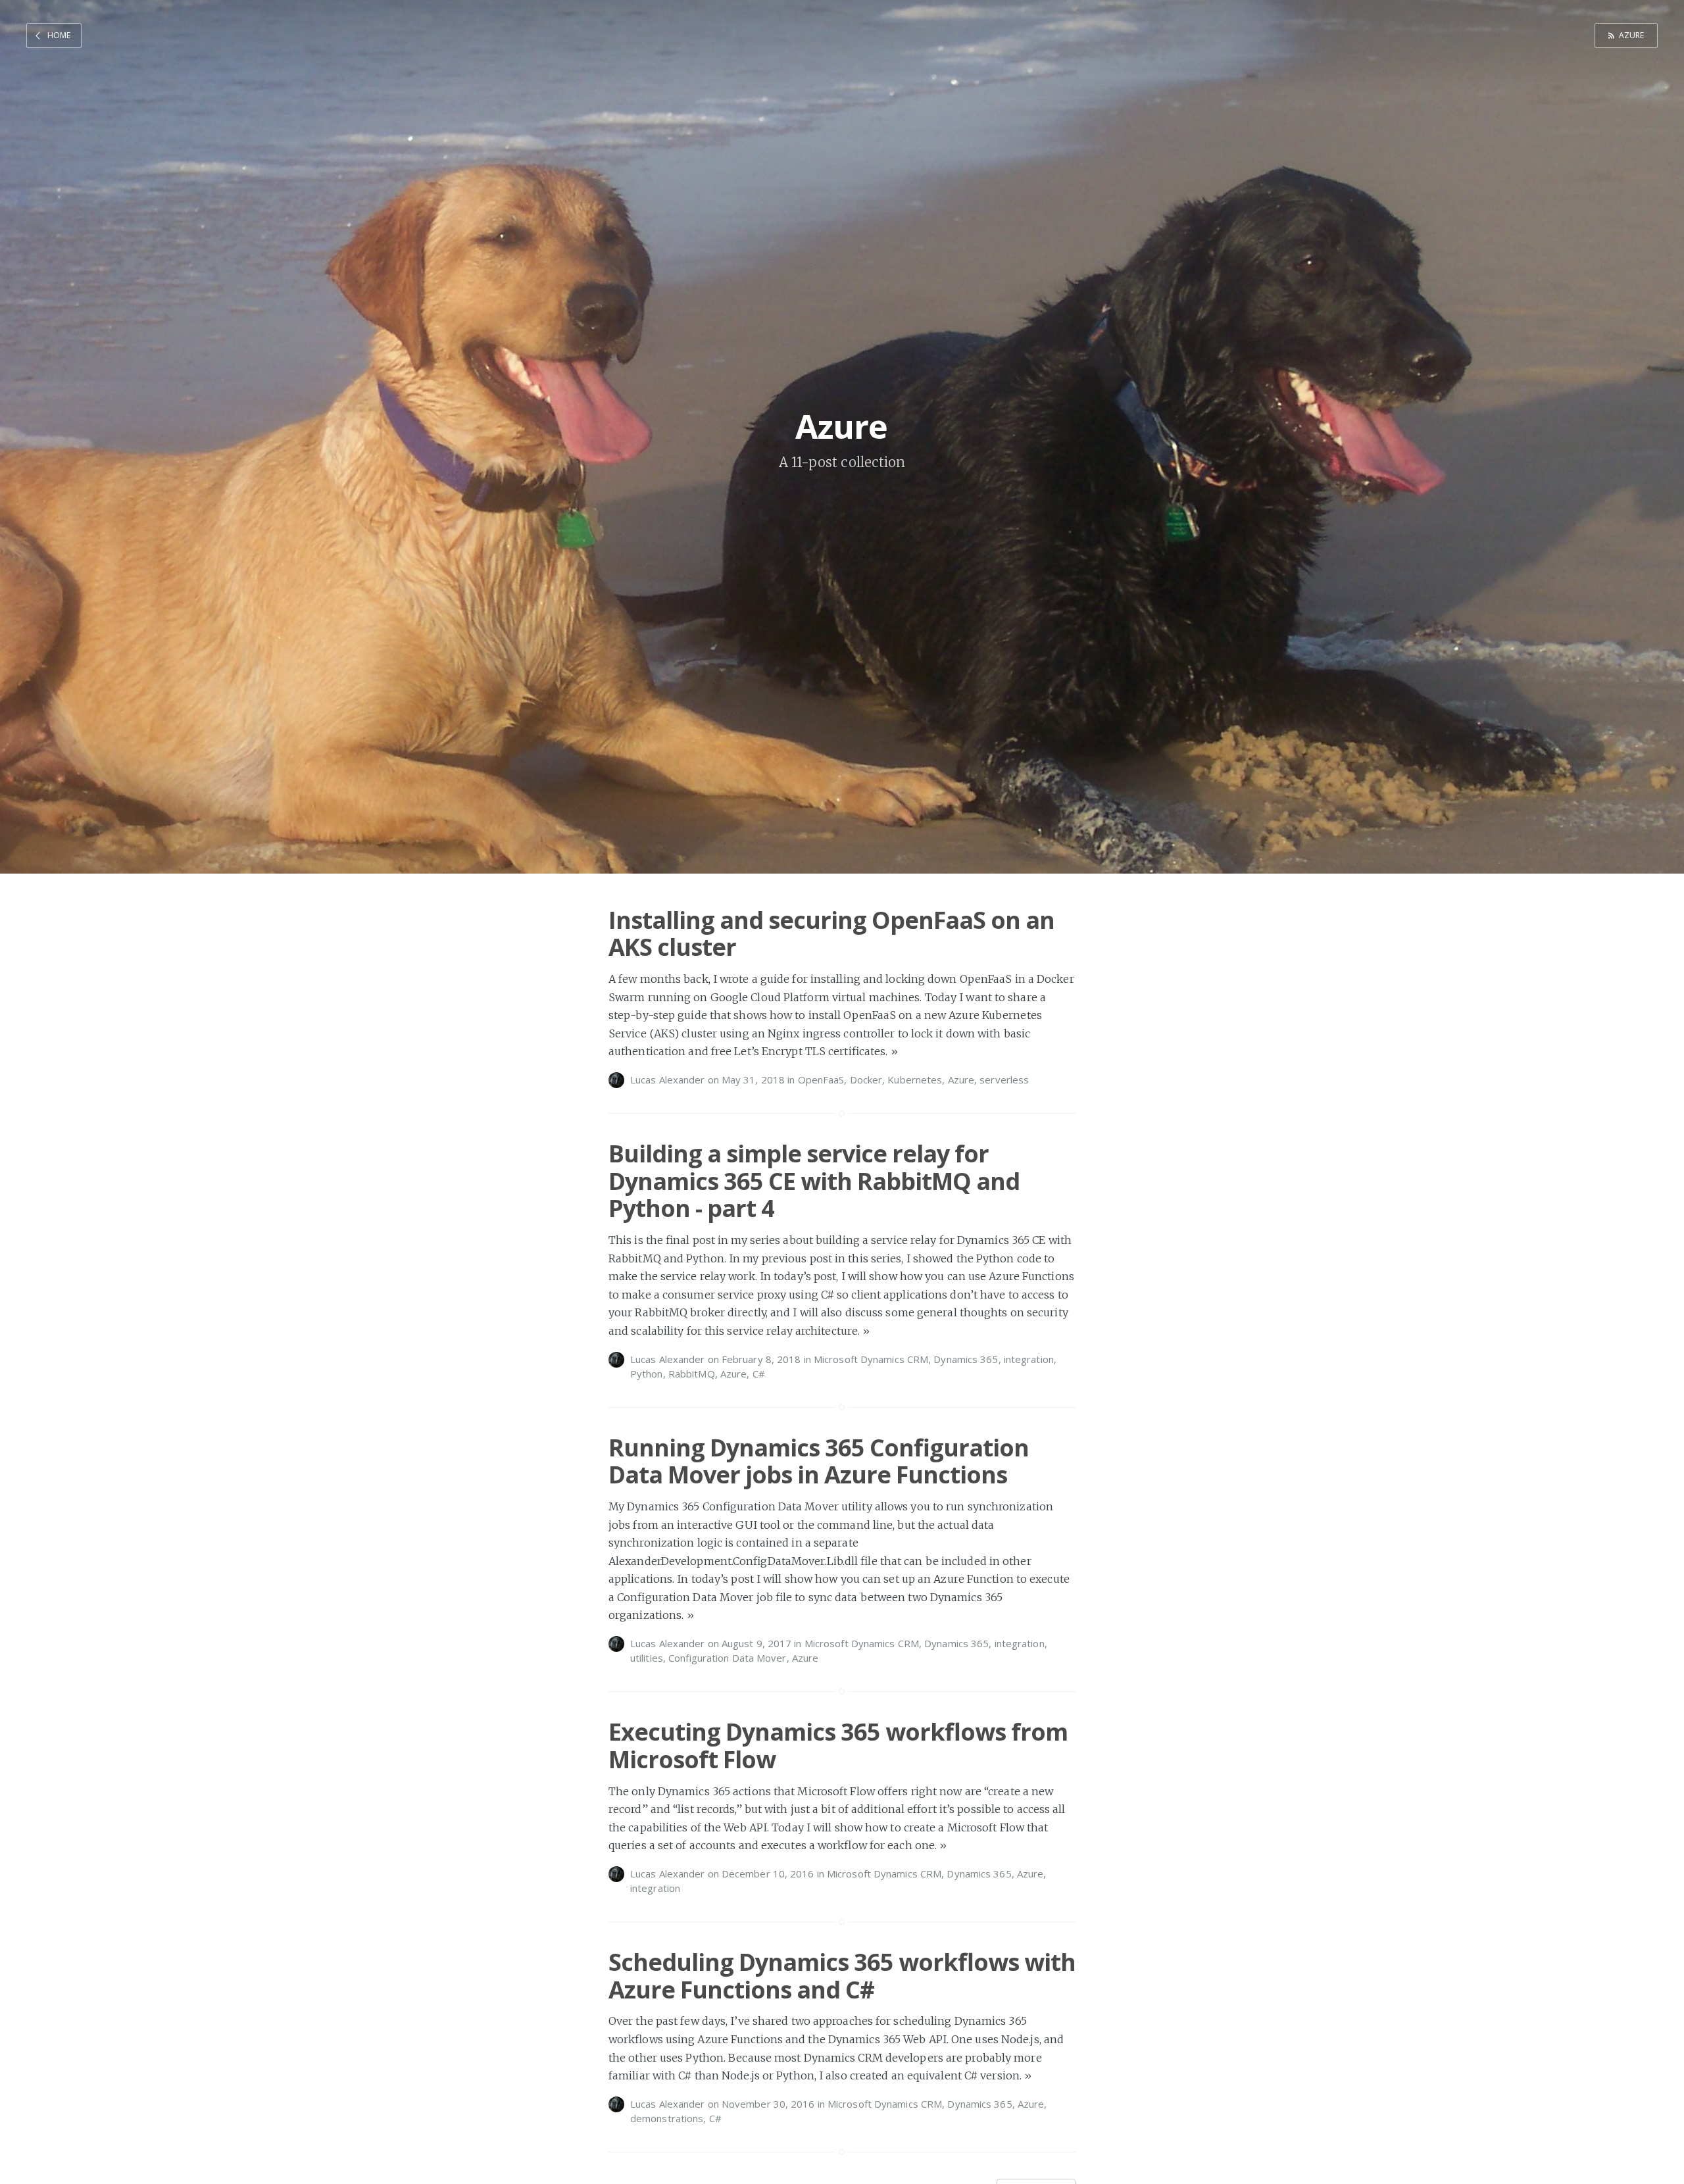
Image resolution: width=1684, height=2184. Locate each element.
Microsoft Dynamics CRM (871, 1359)
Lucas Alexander (668, 1080)
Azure (1632, 35)
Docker (866, 1080)
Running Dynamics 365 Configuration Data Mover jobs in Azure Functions (819, 1461)
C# (759, 1374)
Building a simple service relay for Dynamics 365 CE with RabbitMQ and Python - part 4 (814, 1181)
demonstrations (667, 2118)
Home (59, 35)
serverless (1004, 1080)
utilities (647, 1658)
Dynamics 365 (966, 1359)
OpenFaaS (821, 1080)
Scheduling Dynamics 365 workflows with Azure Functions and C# (842, 1975)
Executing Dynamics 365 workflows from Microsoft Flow (838, 1745)
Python (647, 1374)
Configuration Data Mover (727, 1658)
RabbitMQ (692, 1374)
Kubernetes (915, 1080)
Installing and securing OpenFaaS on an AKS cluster (831, 933)
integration (1029, 1359)
